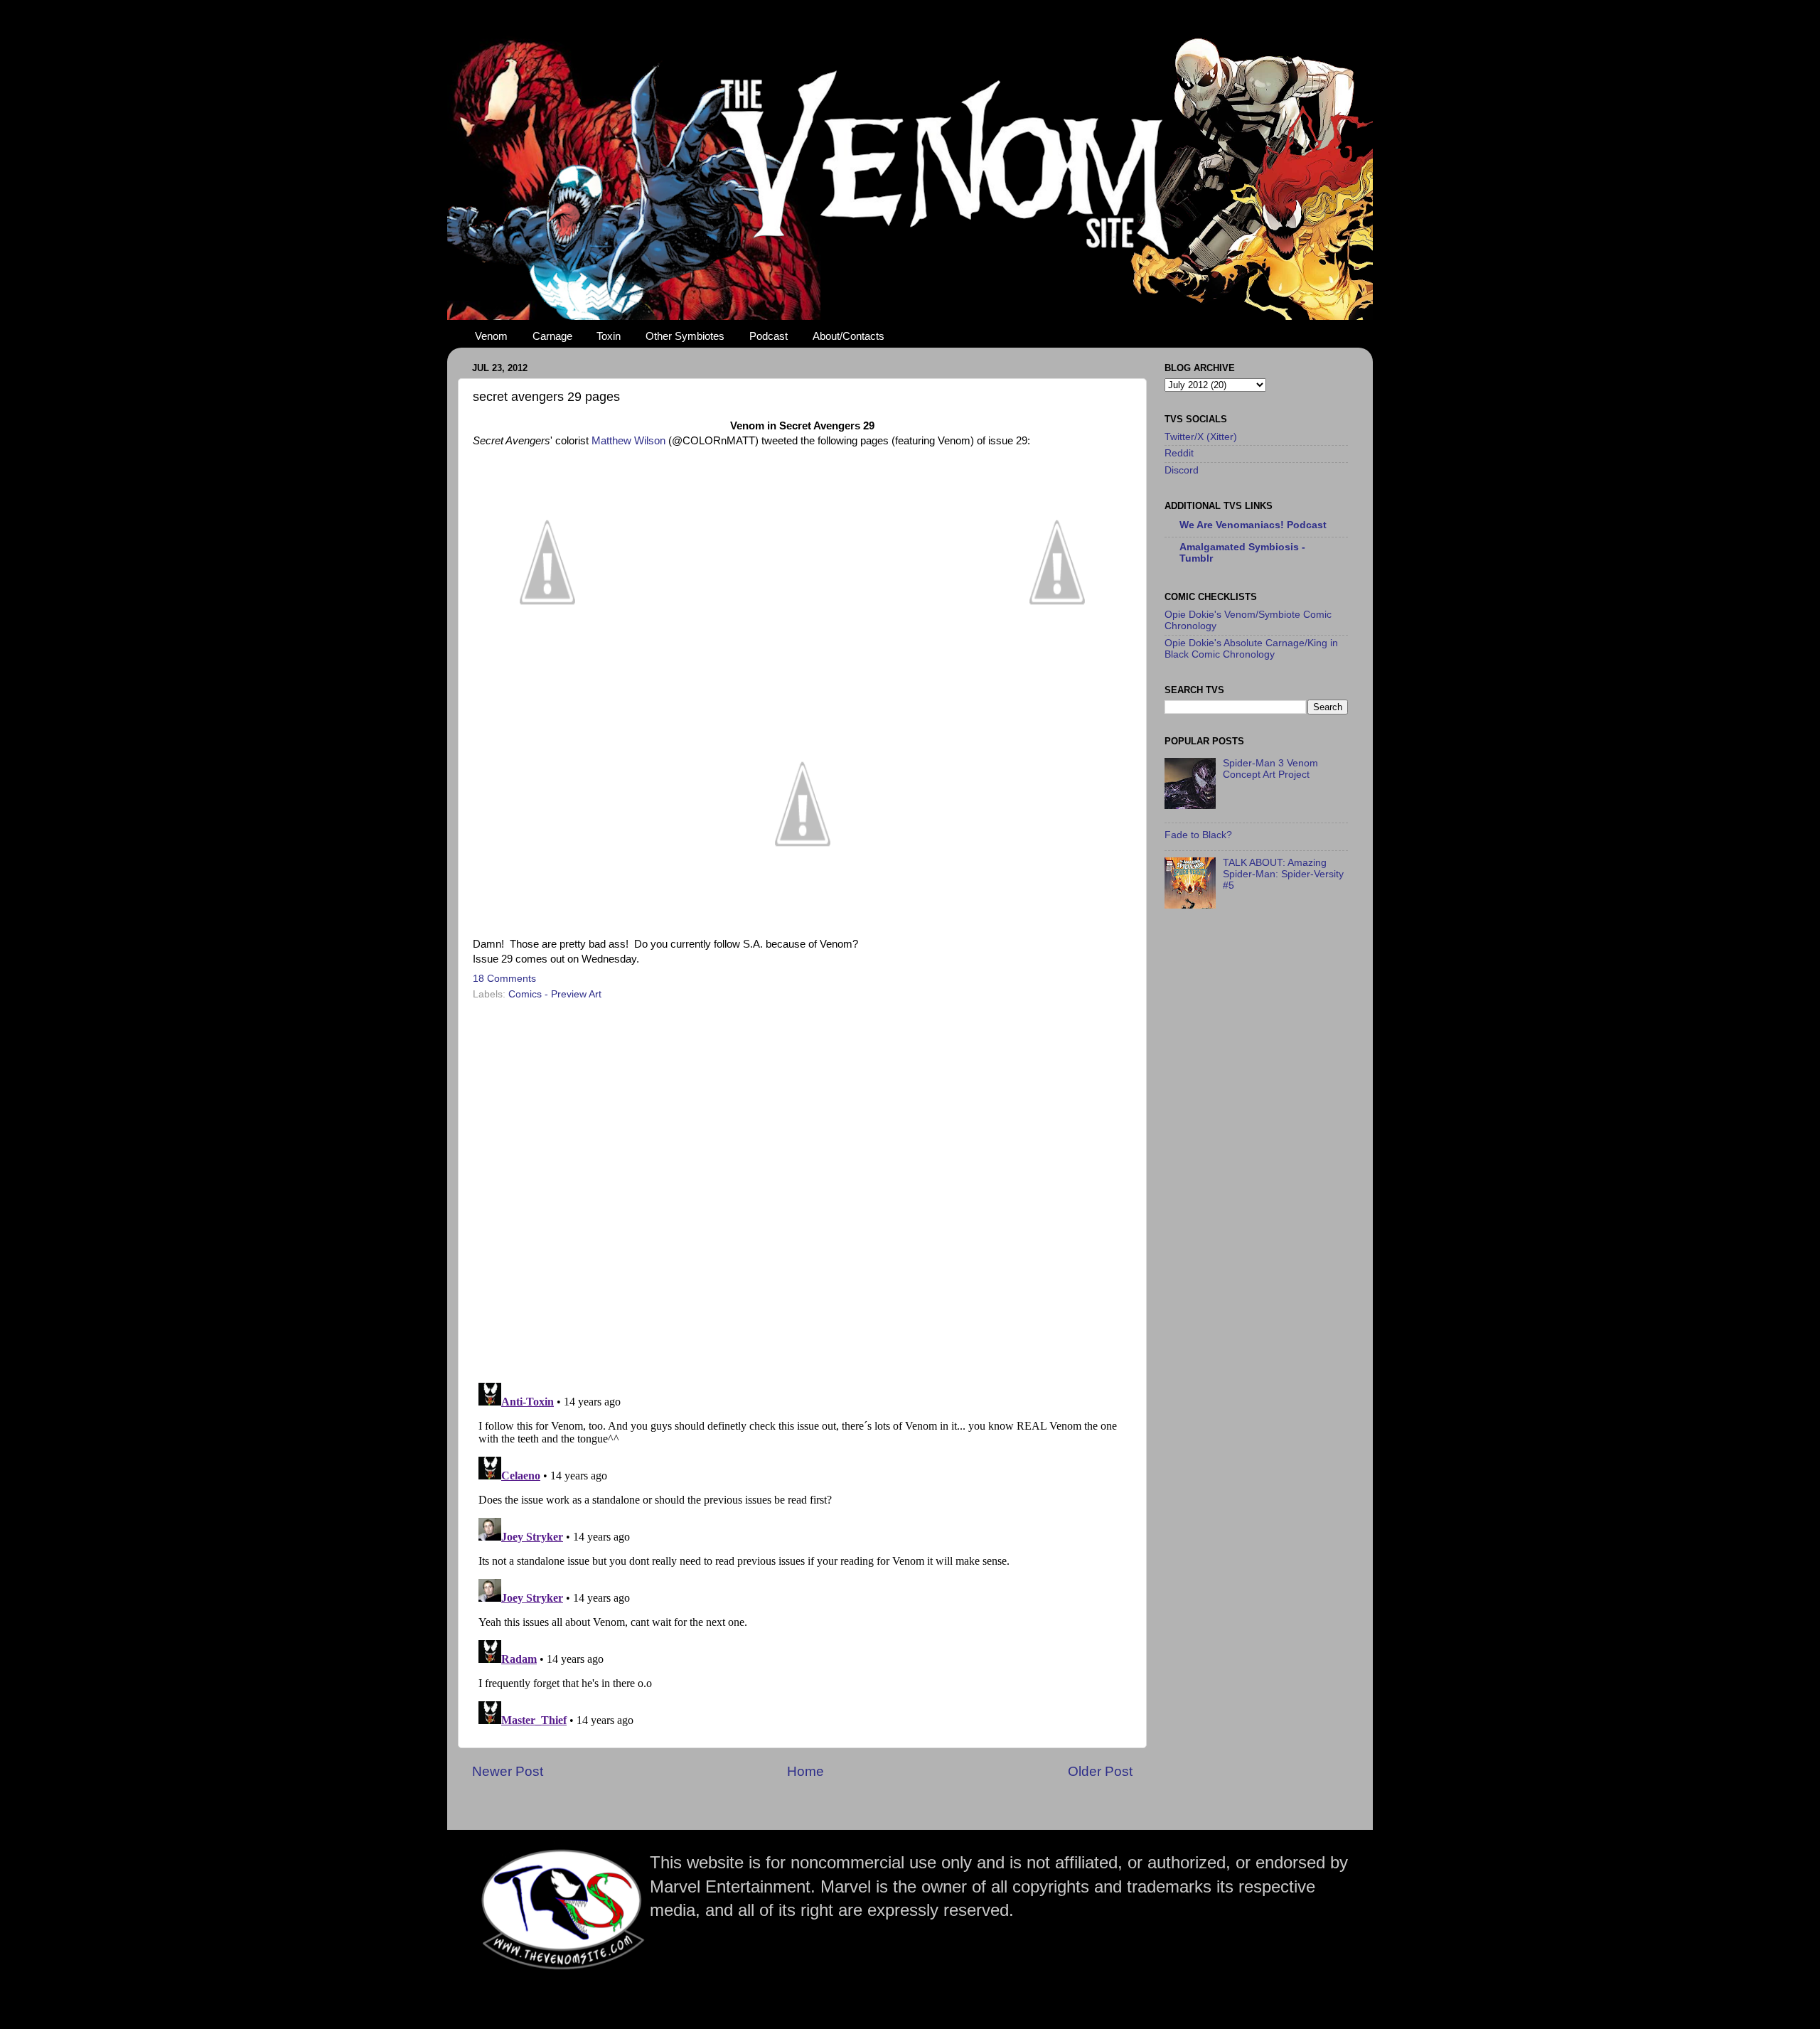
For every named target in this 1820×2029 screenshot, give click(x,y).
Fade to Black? (1198, 835)
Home (805, 1771)
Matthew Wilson (628, 441)
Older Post (1100, 1771)
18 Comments (504, 979)
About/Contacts (849, 336)
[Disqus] (802, 1187)
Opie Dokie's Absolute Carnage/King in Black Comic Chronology (1251, 649)
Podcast (769, 336)
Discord (1182, 470)
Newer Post (508, 1771)
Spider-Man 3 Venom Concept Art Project (1270, 769)
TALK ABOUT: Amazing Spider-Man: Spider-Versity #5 (1283, 874)
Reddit (1179, 453)
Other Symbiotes (685, 336)
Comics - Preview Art (555, 994)
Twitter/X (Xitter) (1201, 437)
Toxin (609, 336)
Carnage (552, 336)
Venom (491, 336)
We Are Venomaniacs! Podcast (1253, 525)
